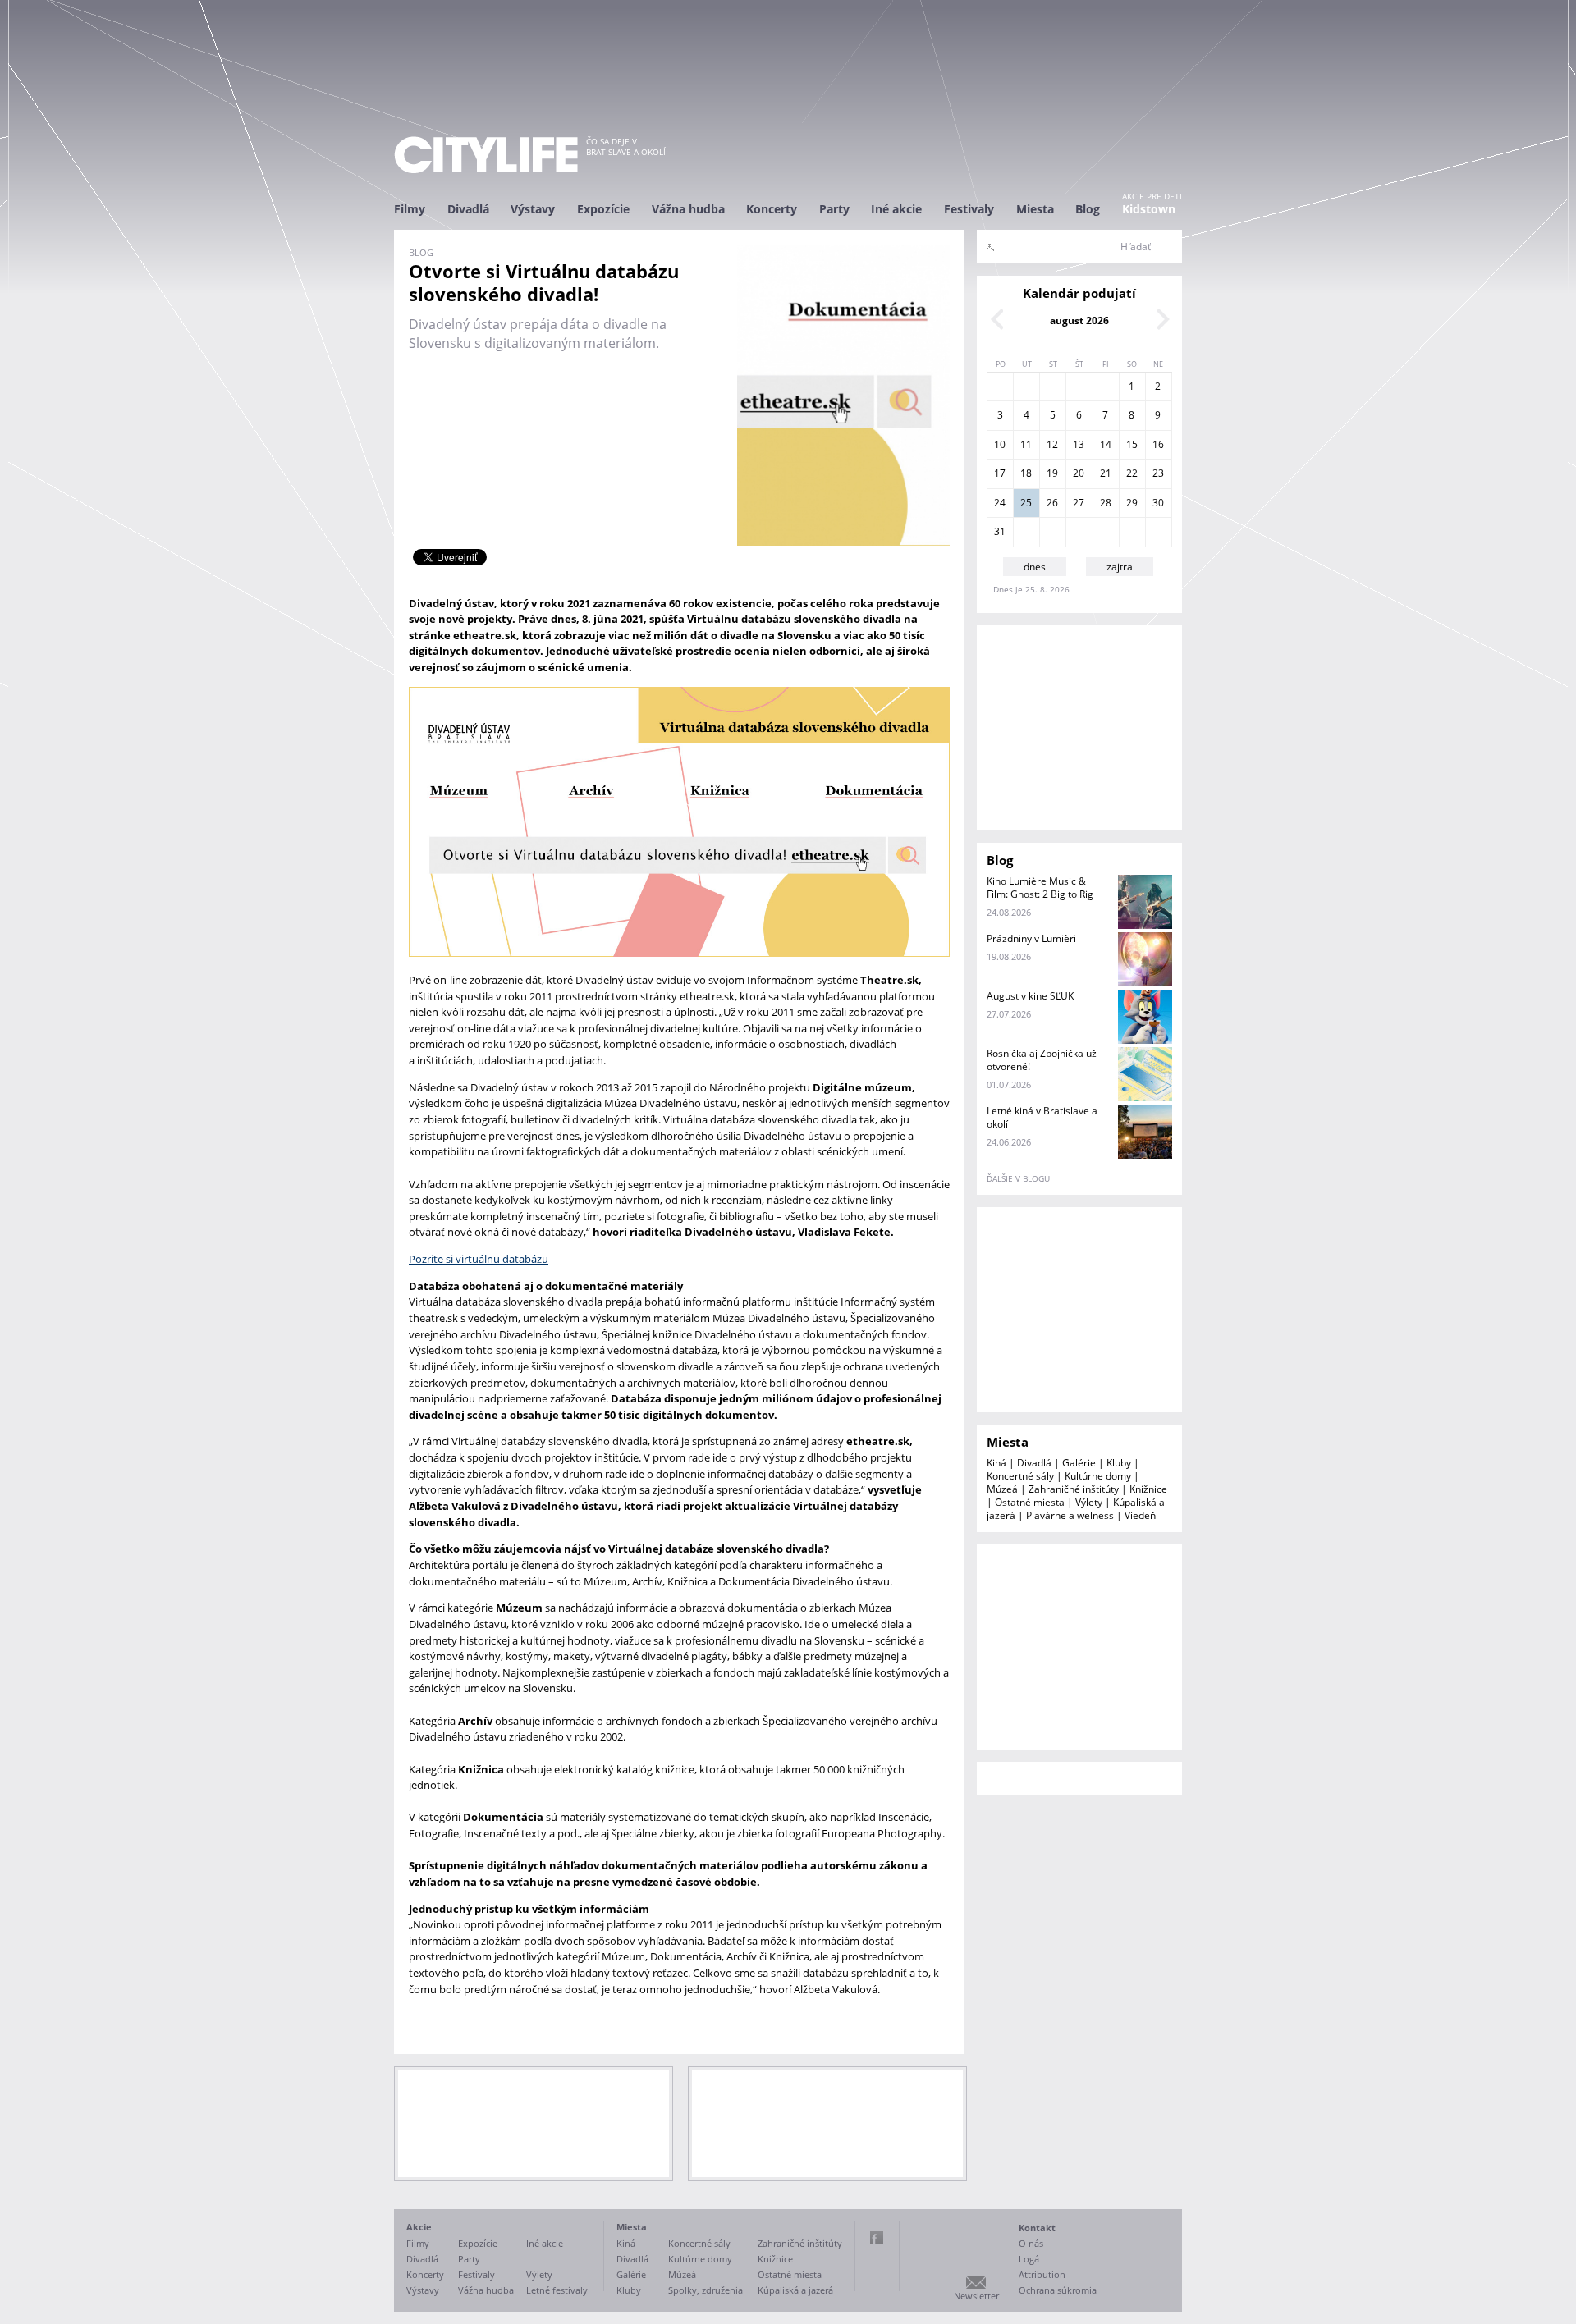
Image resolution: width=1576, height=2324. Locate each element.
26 (1052, 503)
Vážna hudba (688, 209)
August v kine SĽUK (1030, 996)
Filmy (410, 209)
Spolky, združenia (706, 2290)
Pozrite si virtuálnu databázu (479, 1259)
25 (1026, 503)
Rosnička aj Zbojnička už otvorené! (1042, 1060)
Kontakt (1037, 2228)
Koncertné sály (1020, 1476)
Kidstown (1149, 209)
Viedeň (1140, 1515)
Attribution (1042, 2274)
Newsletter (976, 2296)
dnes (1035, 567)
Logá (1029, 2259)
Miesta (1035, 209)
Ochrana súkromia (1058, 2290)
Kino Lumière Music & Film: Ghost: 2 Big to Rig (1040, 888)
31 (1000, 531)
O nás (1031, 2243)
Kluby (1119, 1463)
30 (1158, 503)
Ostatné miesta (1030, 1502)
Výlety (1089, 1502)
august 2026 (1079, 320)
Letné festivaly (557, 2290)
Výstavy (533, 209)
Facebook (877, 2238)
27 (1079, 503)
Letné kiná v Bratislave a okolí (1042, 1117)
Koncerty (772, 209)
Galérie (1079, 1463)
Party (834, 209)
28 (1106, 503)
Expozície (603, 209)
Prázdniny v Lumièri (1031, 938)
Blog (1088, 209)
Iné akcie (896, 209)
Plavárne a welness (1070, 1515)
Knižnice (1148, 1489)
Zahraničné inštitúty (1074, 1489)
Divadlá (468, 209)
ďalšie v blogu (1018, 1178)
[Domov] (486, 155)
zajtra (1120, 567)
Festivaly (969, 209)
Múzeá (1002, 1489)
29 (1132, 503)
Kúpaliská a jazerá (795, 2290)
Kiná (996, 1463)
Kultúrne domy (1098, 1476)
